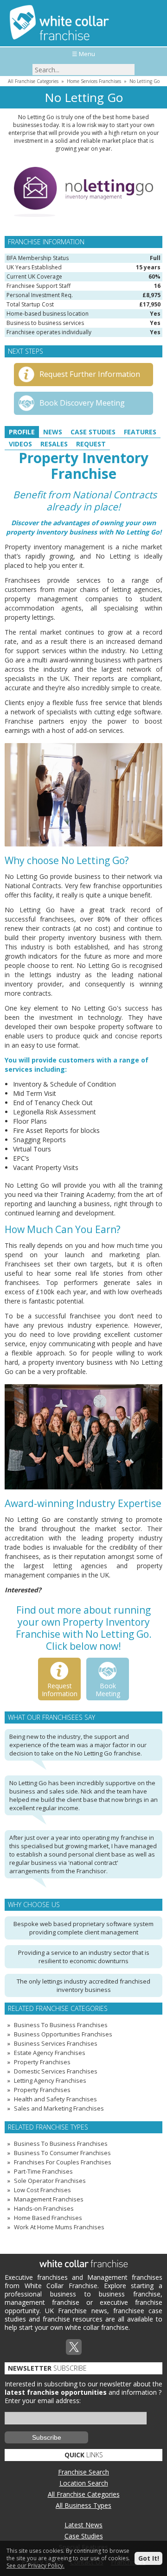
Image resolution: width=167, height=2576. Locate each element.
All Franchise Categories (33, 81)
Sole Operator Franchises (50, 2181)
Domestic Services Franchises (56, 2071)
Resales (54, 444)
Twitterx (74, 2347)
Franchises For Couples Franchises (63, 2162)
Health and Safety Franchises (55, 2099)
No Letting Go (145, 81)
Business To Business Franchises (61, 2025)
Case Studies (93, 432)
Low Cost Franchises (42, 2190)
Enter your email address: (43, 2401)
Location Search (84, 2483)
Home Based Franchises (48, 2218)
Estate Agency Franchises (50, 2053)
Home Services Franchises (94, 81)
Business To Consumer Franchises (62, 2153)
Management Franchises (49, 2199)
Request (91, 444)
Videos (20, 444)
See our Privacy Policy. (35, 2566)
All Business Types (83, 2505)
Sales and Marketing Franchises (59, 2108)
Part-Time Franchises (43, 2171)
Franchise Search (83, 2472)
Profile (22, 432)
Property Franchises (42, 2062)
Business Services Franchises (56, 2043)
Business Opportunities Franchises (63, 2034)
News (53, 432)
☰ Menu (83, 54)
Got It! (149, 2558)
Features (140, 432)
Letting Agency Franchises (50, 2080)
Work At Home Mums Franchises (59, 2227)
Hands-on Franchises (44, 2208)
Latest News (83, 2525)
